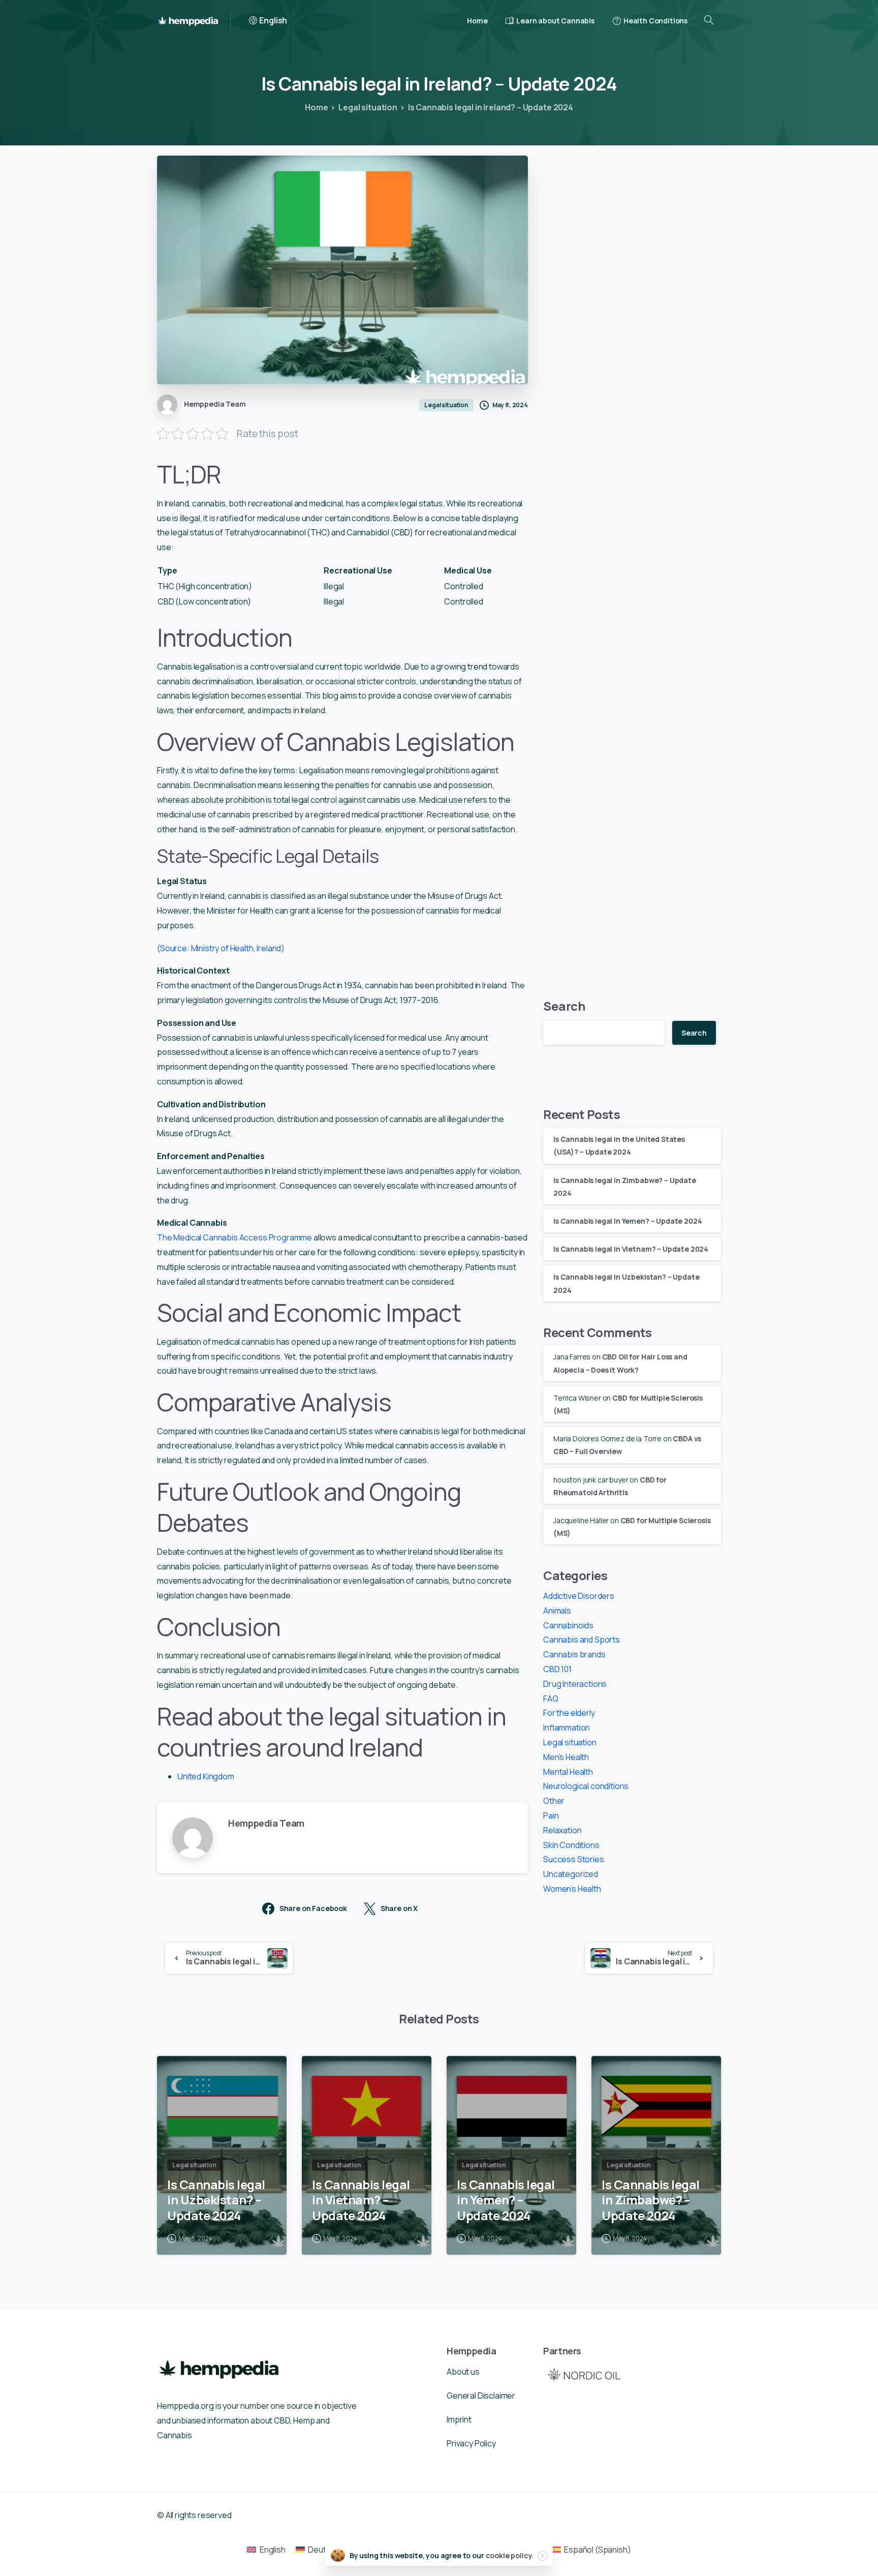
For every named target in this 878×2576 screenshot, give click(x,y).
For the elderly (569, 1713)
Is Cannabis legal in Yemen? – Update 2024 (628, 1221)
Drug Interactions (575, 1684)
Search (564, 1006)
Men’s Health (566, 1757)
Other (554, 1801)
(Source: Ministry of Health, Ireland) (221, 948)
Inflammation (567, 1728)
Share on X (399, 1908)
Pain (551, 1815)
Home (316, 107)
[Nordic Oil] (584, 2374)
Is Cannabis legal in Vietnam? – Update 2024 (631, 1249)
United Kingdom (206, 1776)
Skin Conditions (571, 1845)
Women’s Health (572, 1889)
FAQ (551, 1699)
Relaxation (562, 1830)
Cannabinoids (568, 1625)
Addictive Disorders (579, 1596)
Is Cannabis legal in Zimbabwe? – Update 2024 (651, 2200)
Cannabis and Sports (582, 1640)
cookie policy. (510, 2555)
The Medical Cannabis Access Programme (234, 1237)
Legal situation (368, 107)
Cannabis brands (574, 1654)
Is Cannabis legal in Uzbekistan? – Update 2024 (216, 2200)
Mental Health (568, 1772)
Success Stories (574, 1859)
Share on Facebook (313, 1908)
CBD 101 (557, 1669)
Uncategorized (571, 1874)
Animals (557, 1611)
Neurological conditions (586, 1786)
